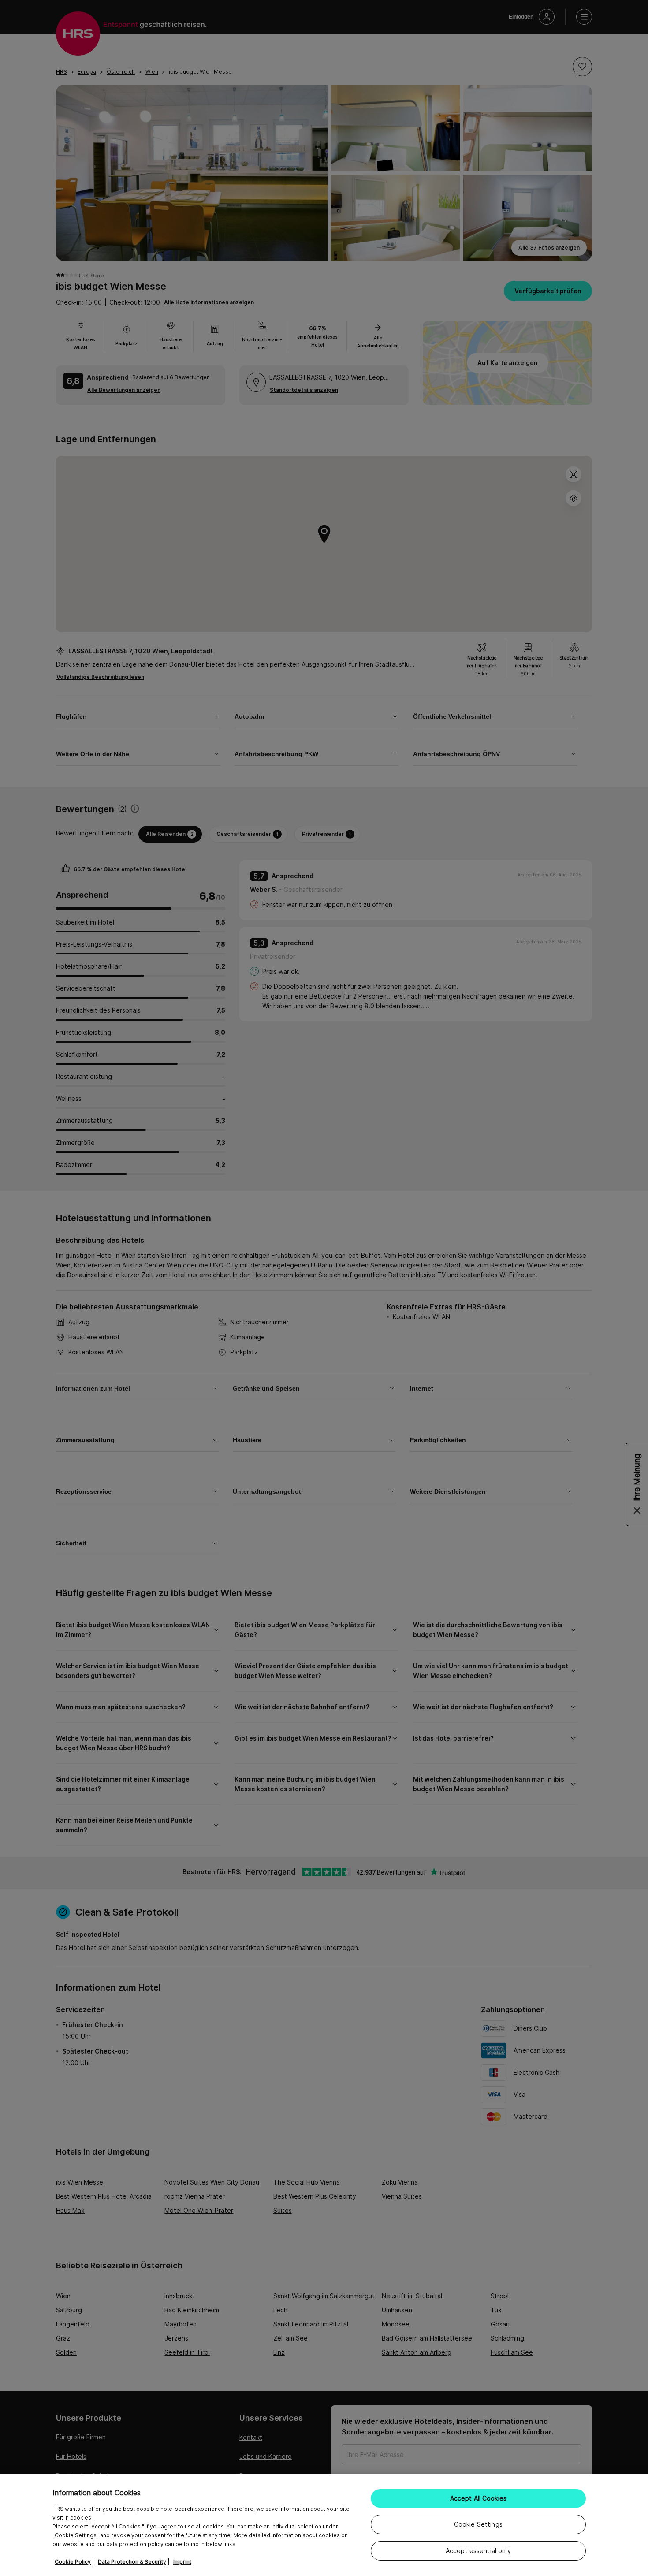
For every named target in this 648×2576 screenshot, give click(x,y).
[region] (324, 2525)
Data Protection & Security (132, 2562)
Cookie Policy (73, 2562)
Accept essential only (478, 2551)
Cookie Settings (478, 2524)
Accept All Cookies (479, 2498)
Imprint (182, 2562)
